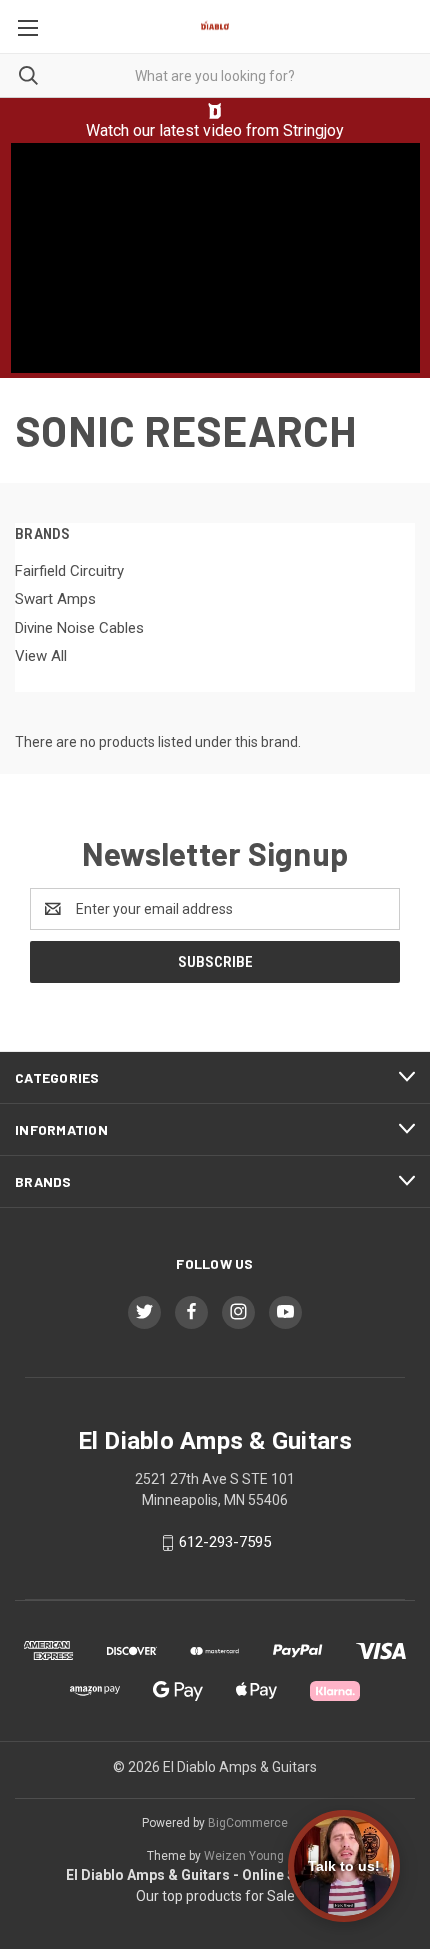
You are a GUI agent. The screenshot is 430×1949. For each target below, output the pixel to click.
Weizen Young (244, 1856)
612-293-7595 (225, 1543)
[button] (215, 111)
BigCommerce (248, 1823)
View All (41, 656)
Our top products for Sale (215, 1896)
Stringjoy (313, 130)
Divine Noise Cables (79, 628)
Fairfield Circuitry (69, 571)
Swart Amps (55, 599)
